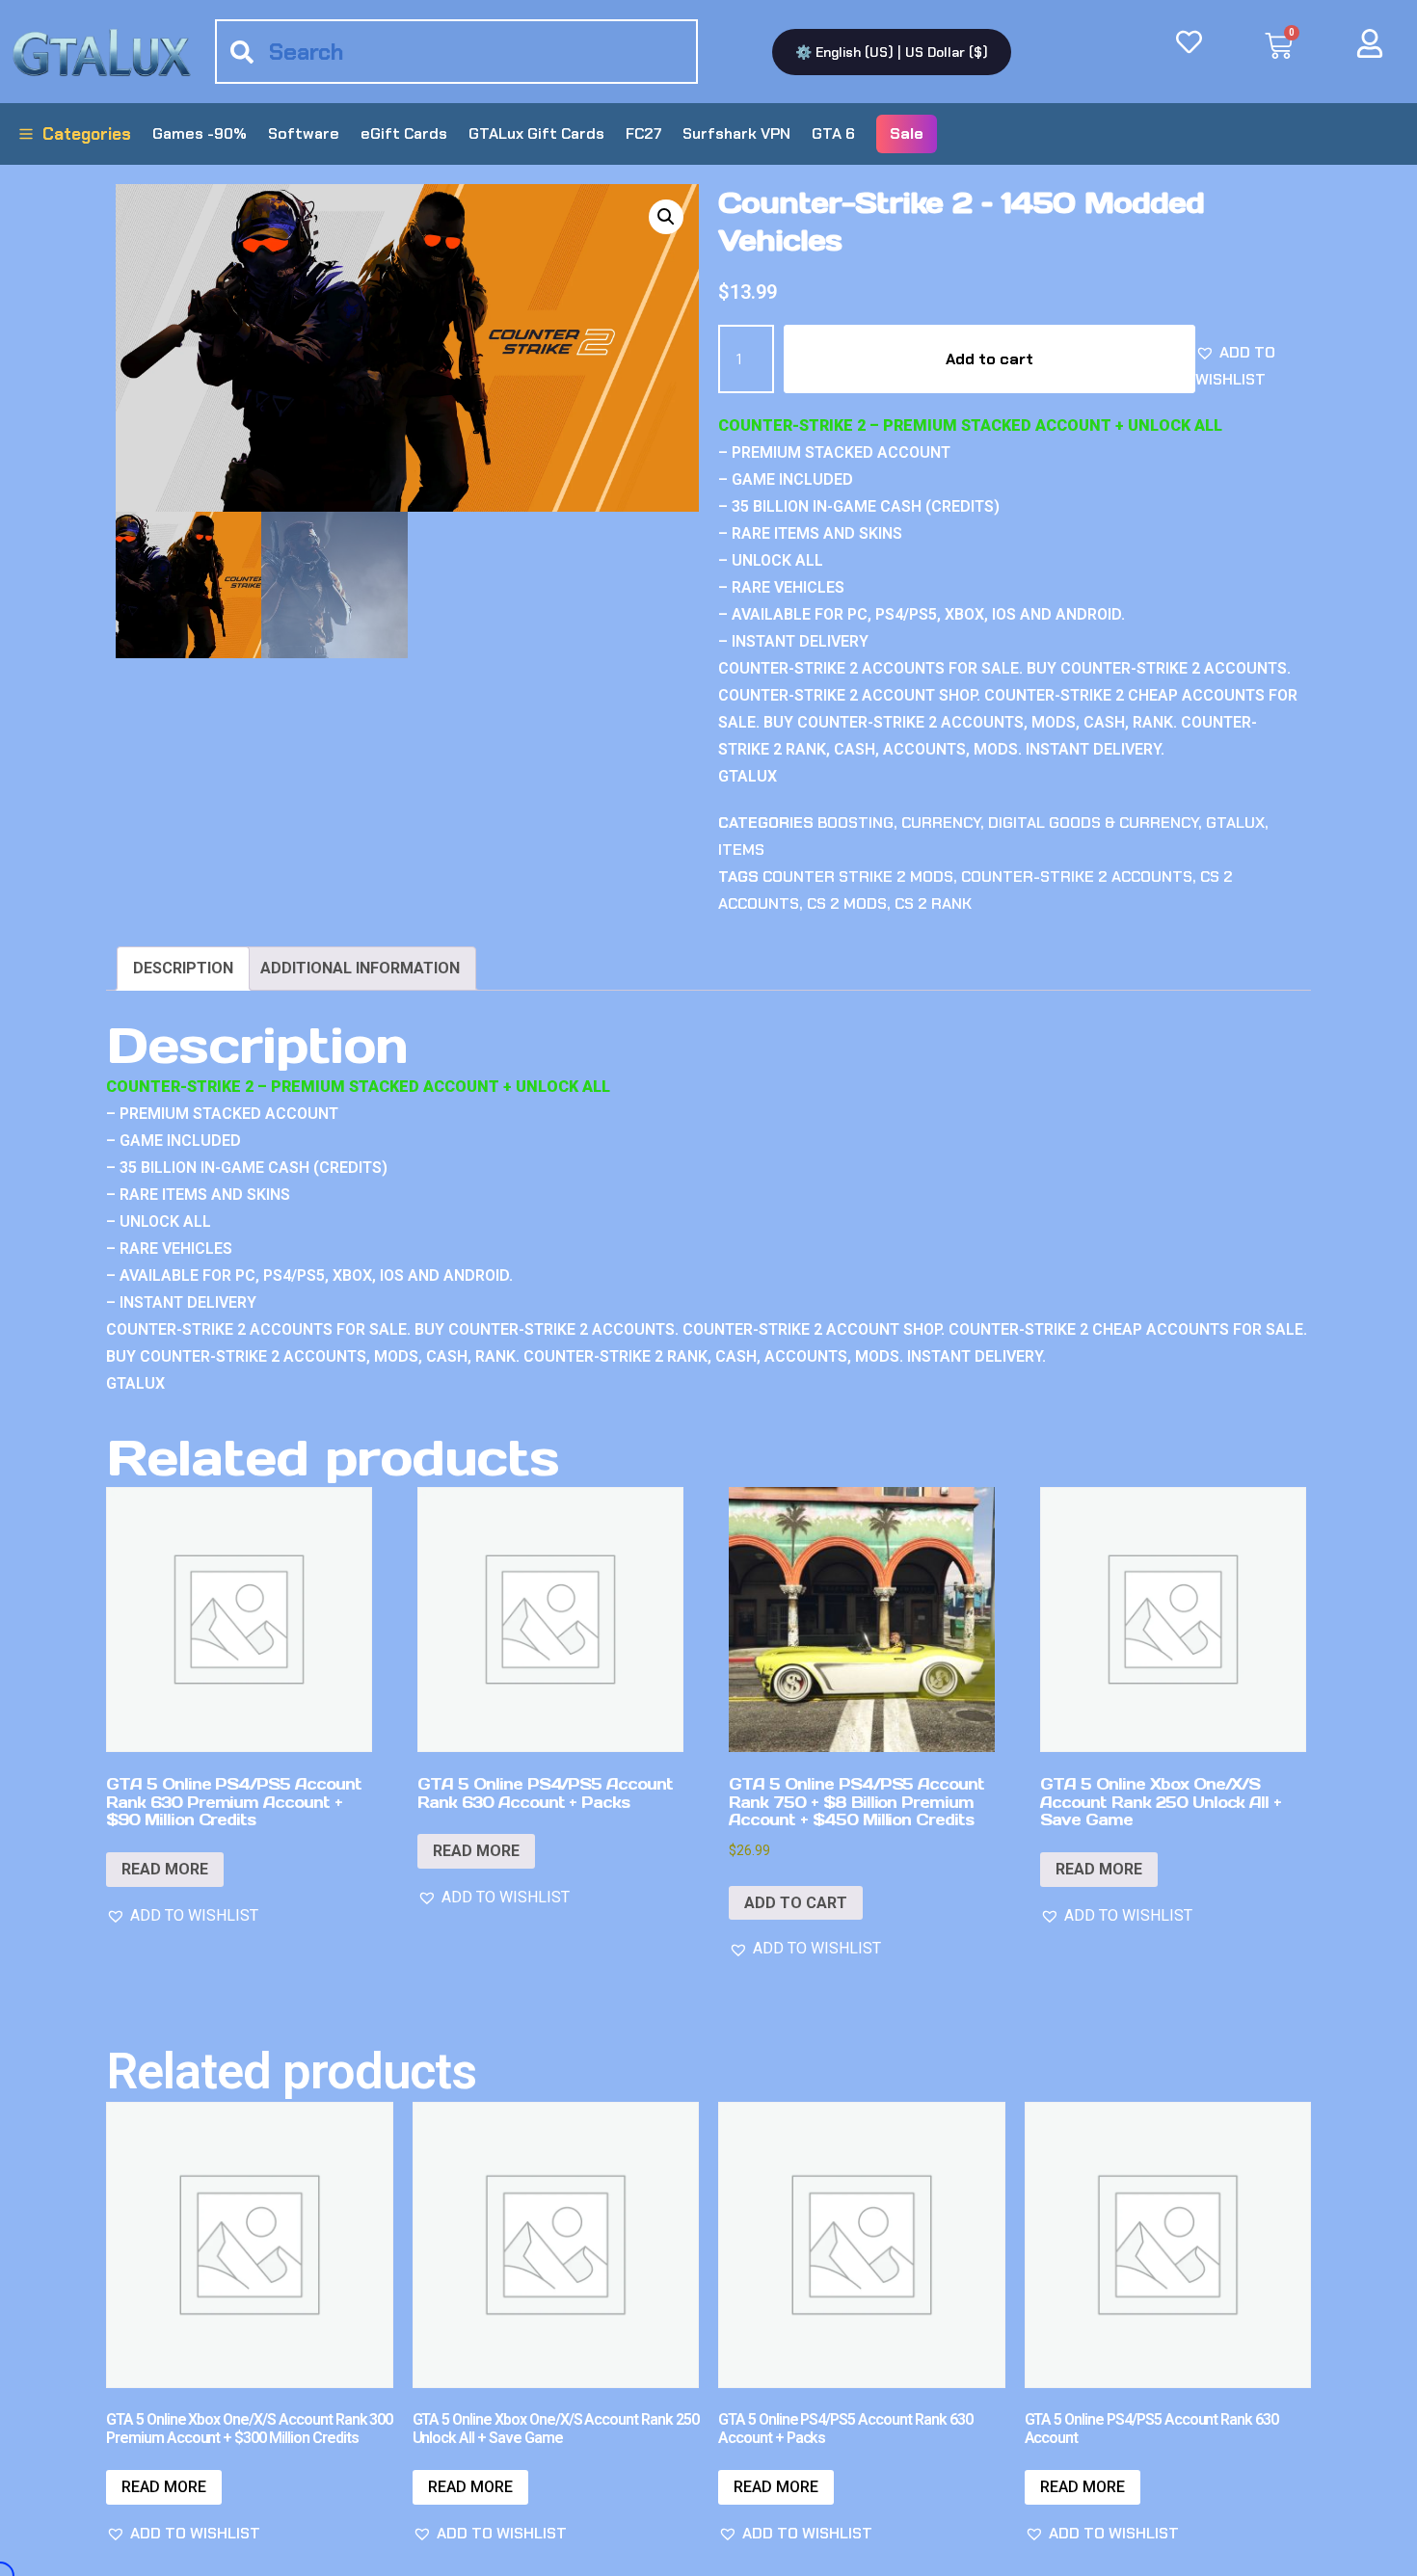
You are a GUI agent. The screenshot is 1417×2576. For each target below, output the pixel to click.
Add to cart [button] (796, 1903)
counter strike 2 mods (858, 876)
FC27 (643, 133)
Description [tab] (183, 968)
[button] (666, 217)
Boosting (856, 823)
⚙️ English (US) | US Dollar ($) (892, 52)
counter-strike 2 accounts (1077, 876)
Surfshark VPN (736, 133)
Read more (165, 1869)
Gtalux (1235, 823)
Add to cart (989, 359)
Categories (87, 134)
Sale (907, 133)
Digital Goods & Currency (1093, 823)
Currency (941, 823)
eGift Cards (404, 133)
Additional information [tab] (360, 968)
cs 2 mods (847, 903)
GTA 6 (833, 133)
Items (741, 850)
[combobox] (456, 52)
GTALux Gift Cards (536, 133)
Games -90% (200, 133)
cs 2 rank (933, 903)
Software (304, 133)
